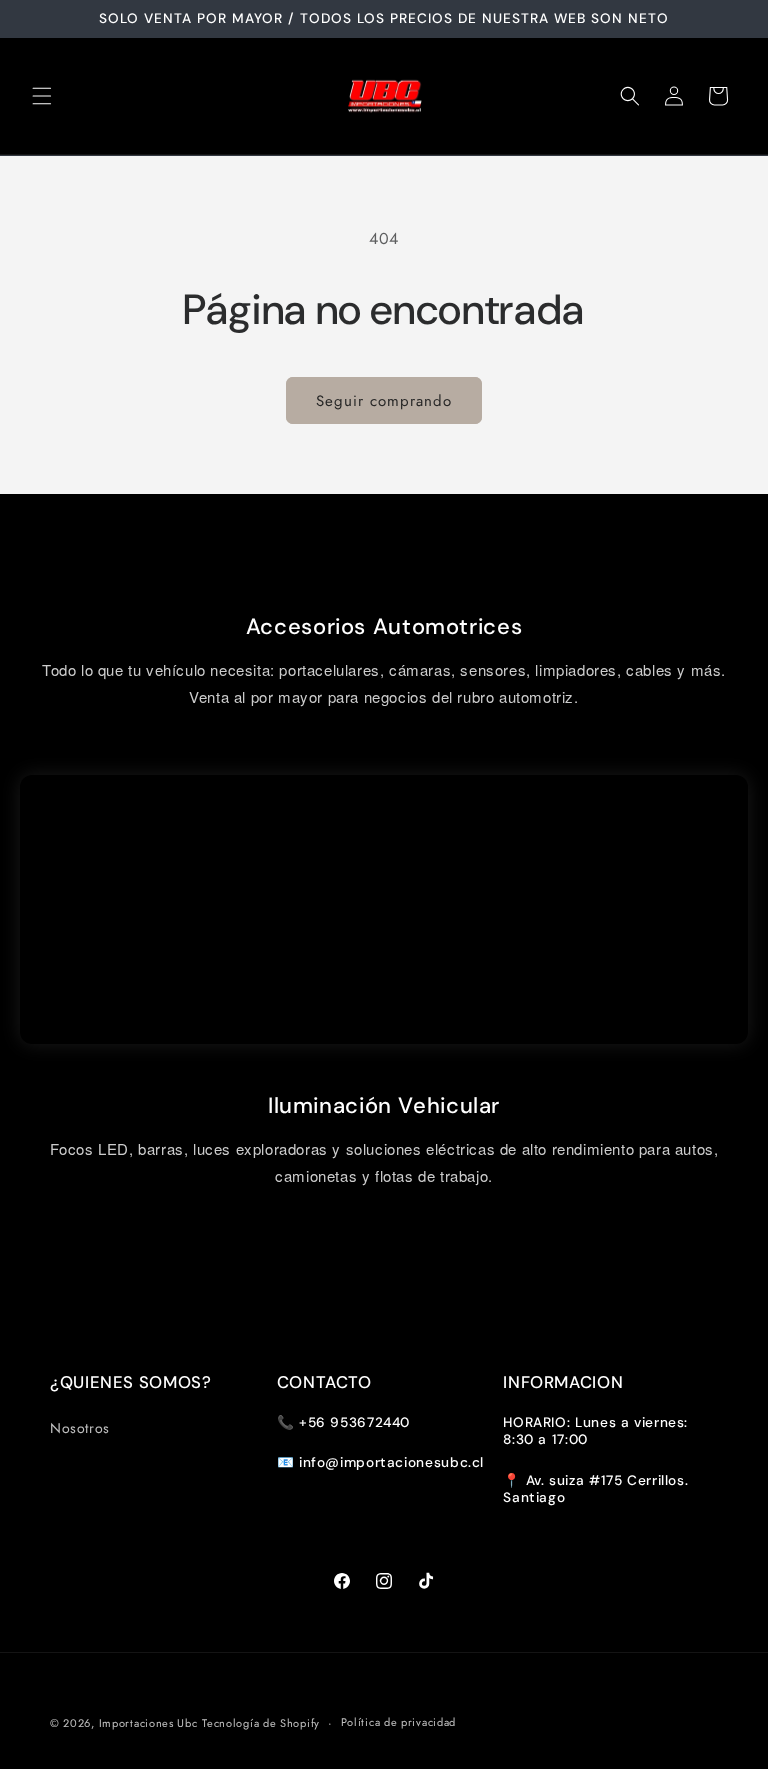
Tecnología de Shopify (261, 1723)
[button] (42, 96)
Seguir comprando (384, 401)
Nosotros (80, 1428)
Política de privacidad (398, 1722)
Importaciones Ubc (148, 1723)
